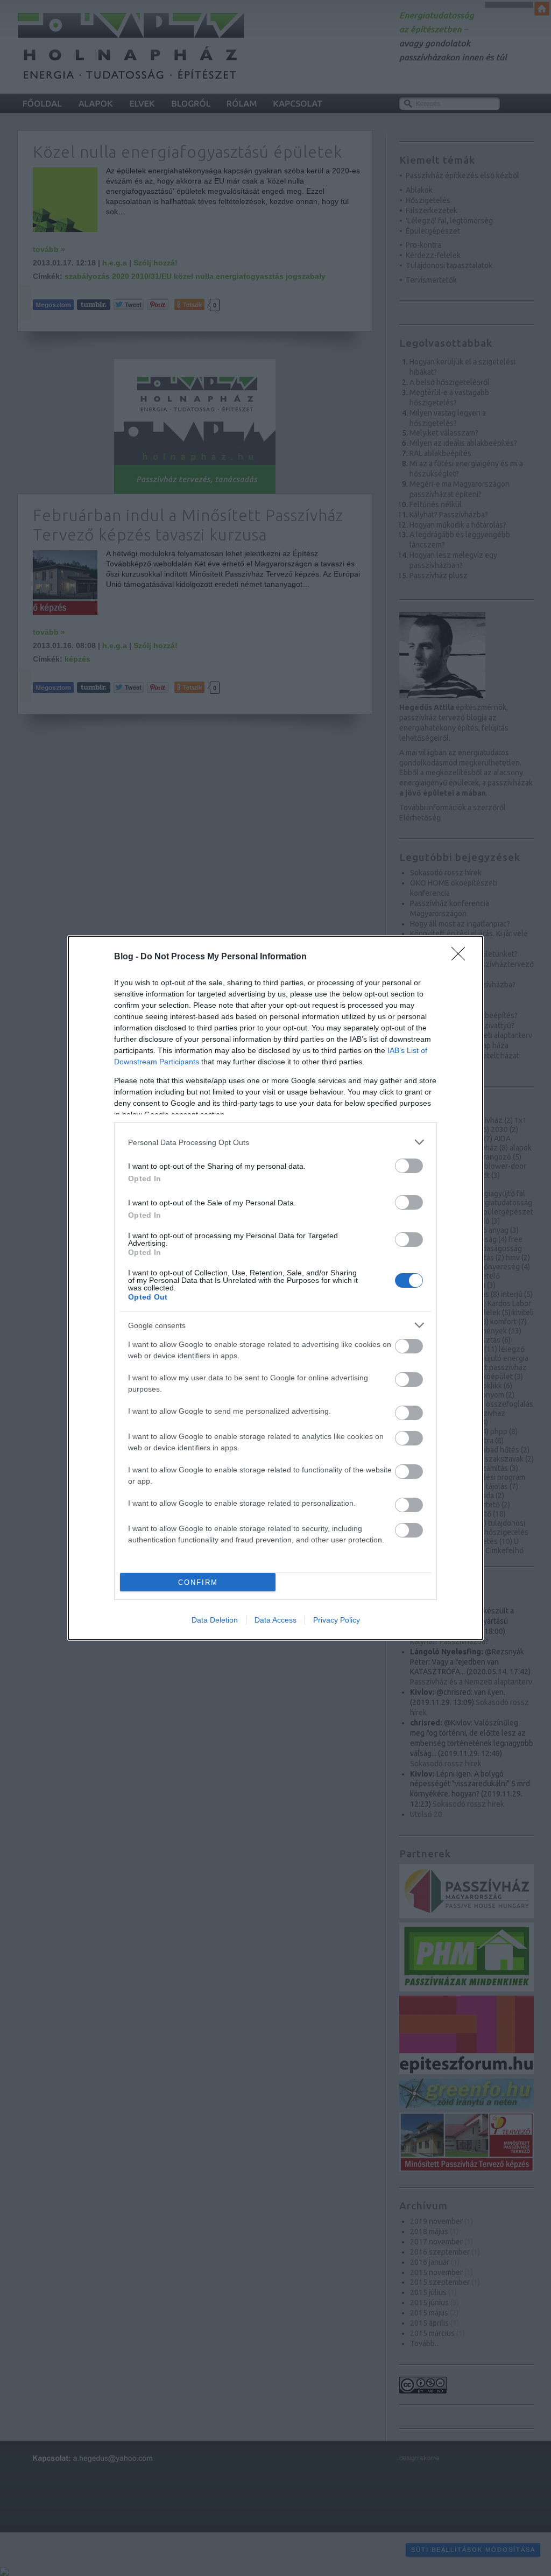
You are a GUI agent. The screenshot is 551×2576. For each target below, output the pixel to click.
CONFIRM (198, 1582)
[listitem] (275, 1142)
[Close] (462, 957)
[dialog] (275, 1288)
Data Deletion (215, 1620)
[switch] (409, 1166)
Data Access (275, 1620)
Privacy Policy (337, 1620)
